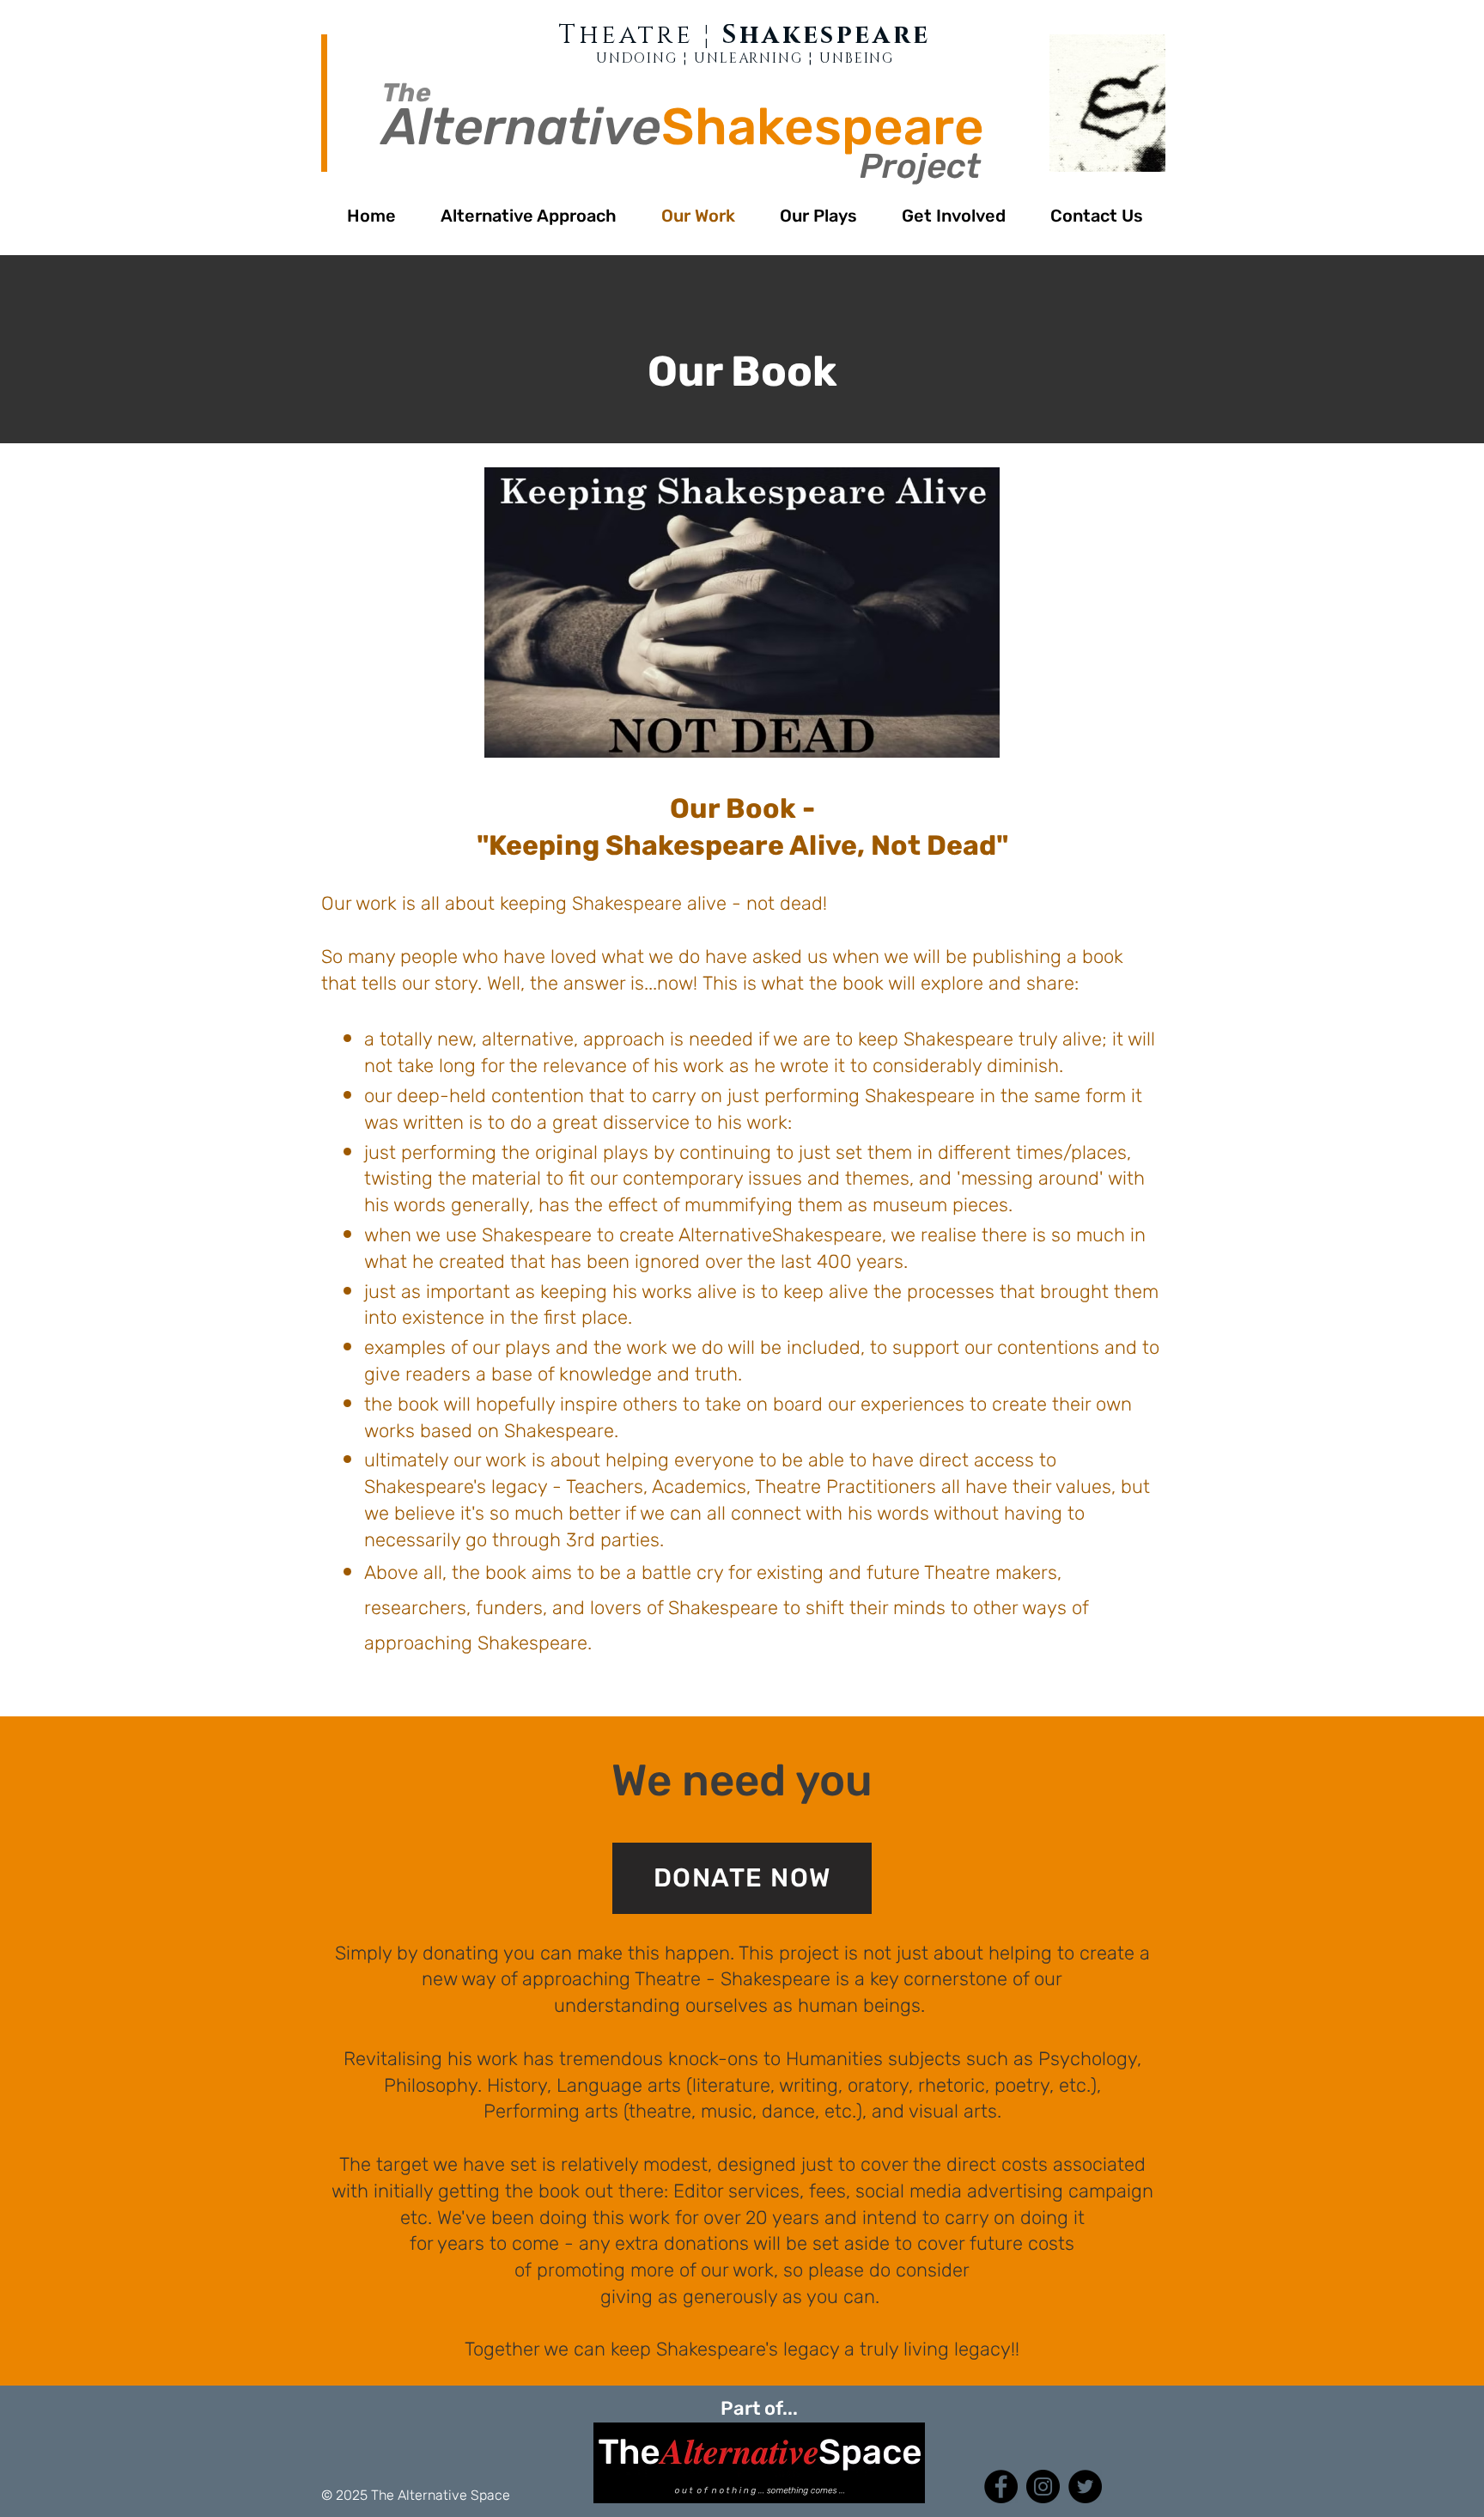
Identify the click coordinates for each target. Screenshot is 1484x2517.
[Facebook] (1001, 2487)
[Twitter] (1085, 2487)
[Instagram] (1043, 2487)
